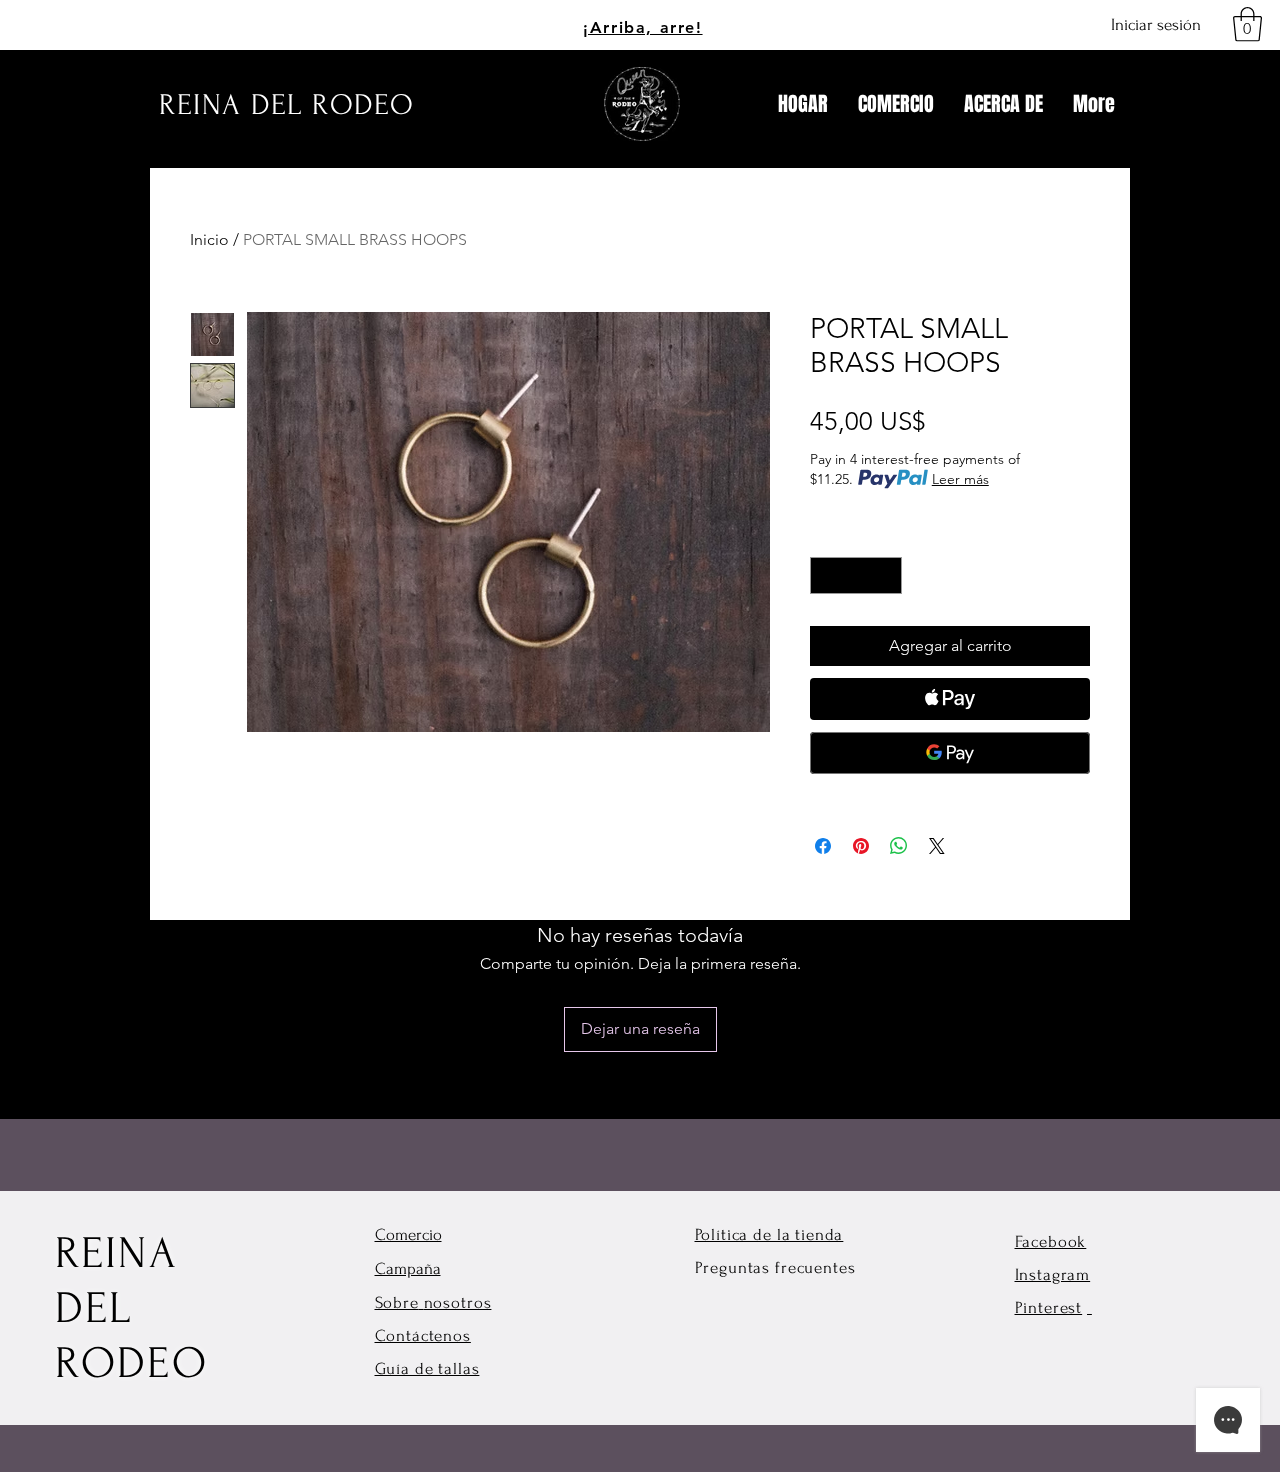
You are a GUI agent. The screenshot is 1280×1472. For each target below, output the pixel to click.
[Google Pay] (950, 753)
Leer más (960, 479)
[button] (1247, 24)
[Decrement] (825, 575)
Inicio (209, 239)
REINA (116, 1253)
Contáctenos (423, 1335)
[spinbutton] (856, 575)
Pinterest (1049, 1307)
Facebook (1051, 1241)
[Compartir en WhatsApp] (899, 846)
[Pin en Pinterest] (861, 846)
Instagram (1053, 1274)
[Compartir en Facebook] (823, 846)
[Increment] (886, 575)
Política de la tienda (769, 1234)
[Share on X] (937, 846)
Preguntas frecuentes (775, 1267)
